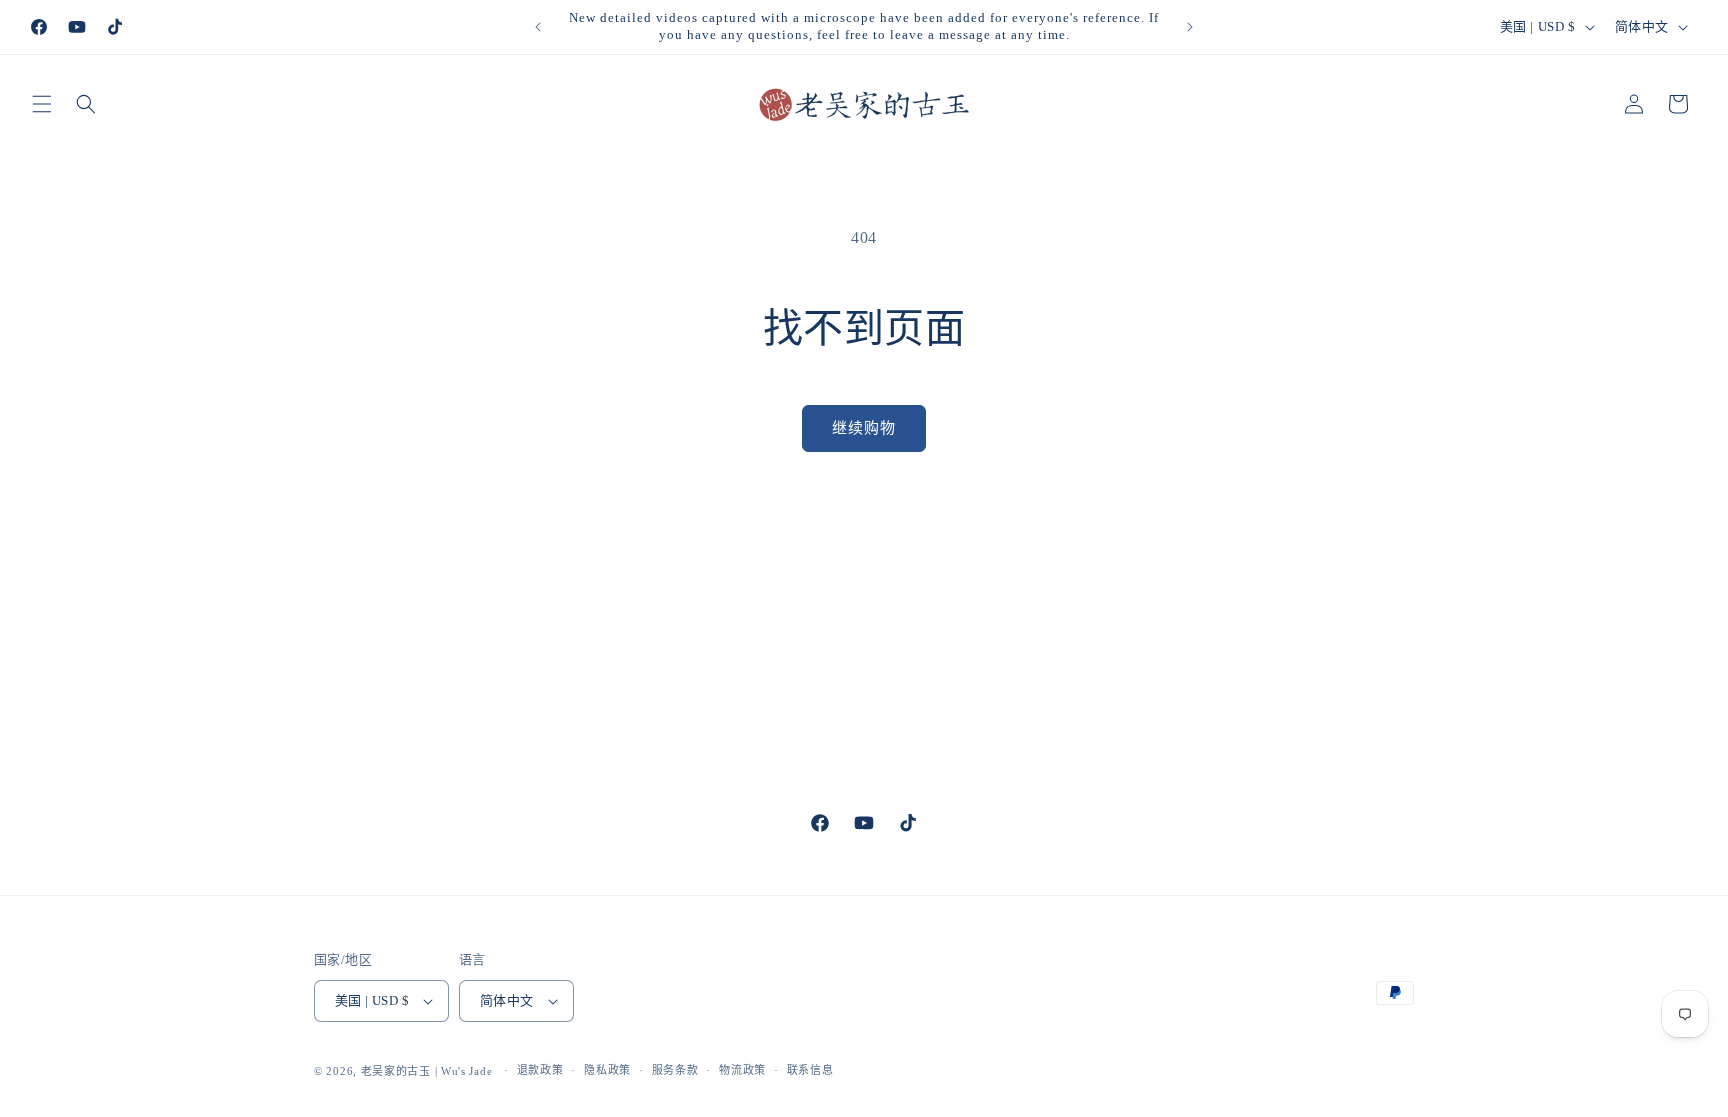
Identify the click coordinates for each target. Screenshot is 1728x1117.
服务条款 (675, 1070)
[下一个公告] (1190, 27)
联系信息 (810, 1070)
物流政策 (742, 1070)
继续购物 (864, 428)
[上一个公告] (538, 27)
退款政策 (540, 1070)
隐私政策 (607, 1070)
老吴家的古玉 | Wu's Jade (427, 1071)
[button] (42, 104)
